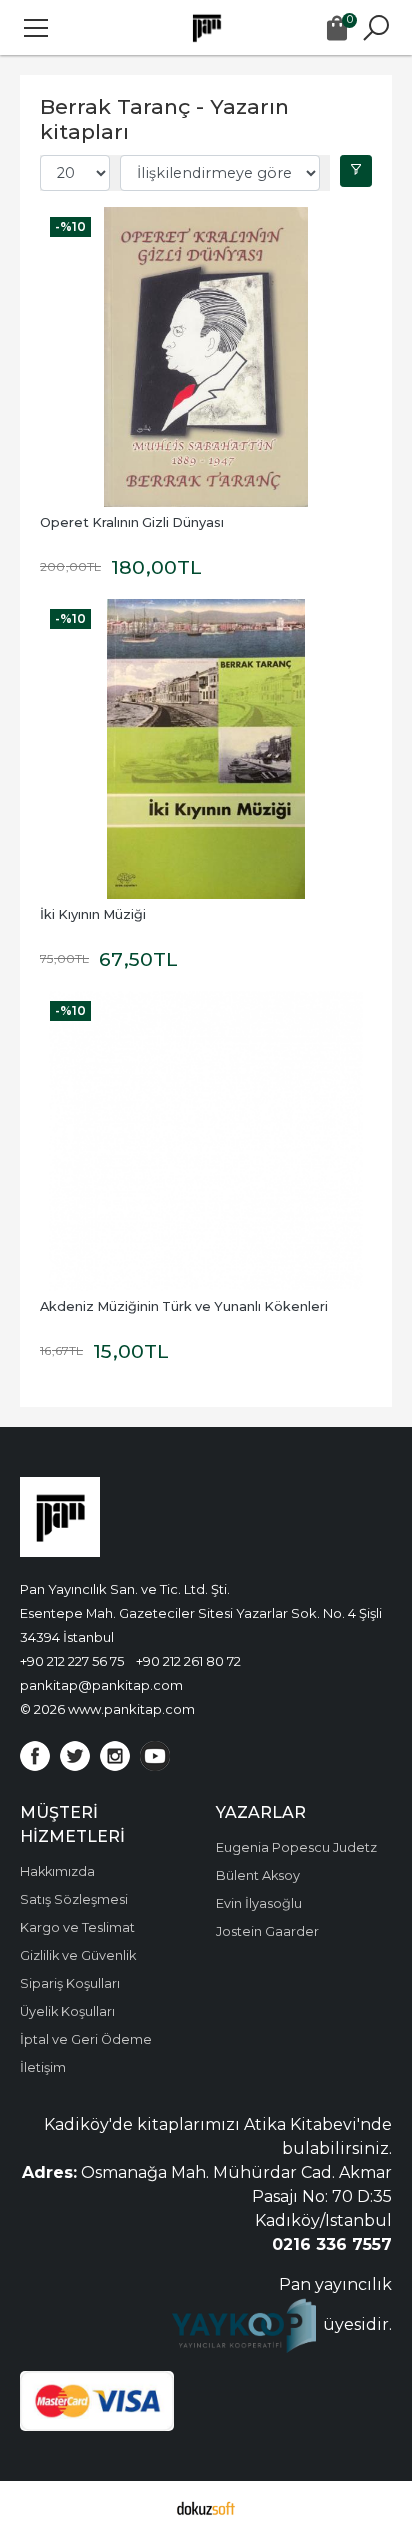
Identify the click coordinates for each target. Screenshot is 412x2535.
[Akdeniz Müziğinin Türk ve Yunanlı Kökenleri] (206, 1141)
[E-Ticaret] (206, 2508)
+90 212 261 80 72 (188, 1661)
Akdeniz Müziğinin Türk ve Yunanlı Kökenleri (184, 1306)
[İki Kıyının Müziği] (206, 749)
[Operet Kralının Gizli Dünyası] (206, 357)
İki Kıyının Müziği (93, 914)
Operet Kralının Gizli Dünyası (132, 522)
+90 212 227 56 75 (72, 1661)
